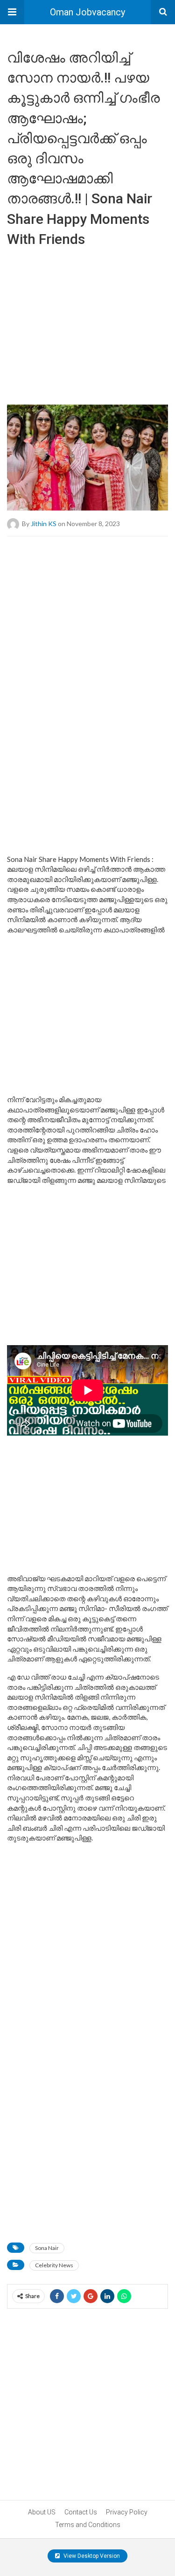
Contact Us (81, 2512)
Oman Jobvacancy (87, 12)
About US (42, 2512)
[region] (87, 322)
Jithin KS (44, 524)
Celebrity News (54, 2265)
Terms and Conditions (88, 2525)
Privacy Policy (127, 2512)
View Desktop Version (91, 2556)
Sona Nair (47, 2248)
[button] (12, 12)
